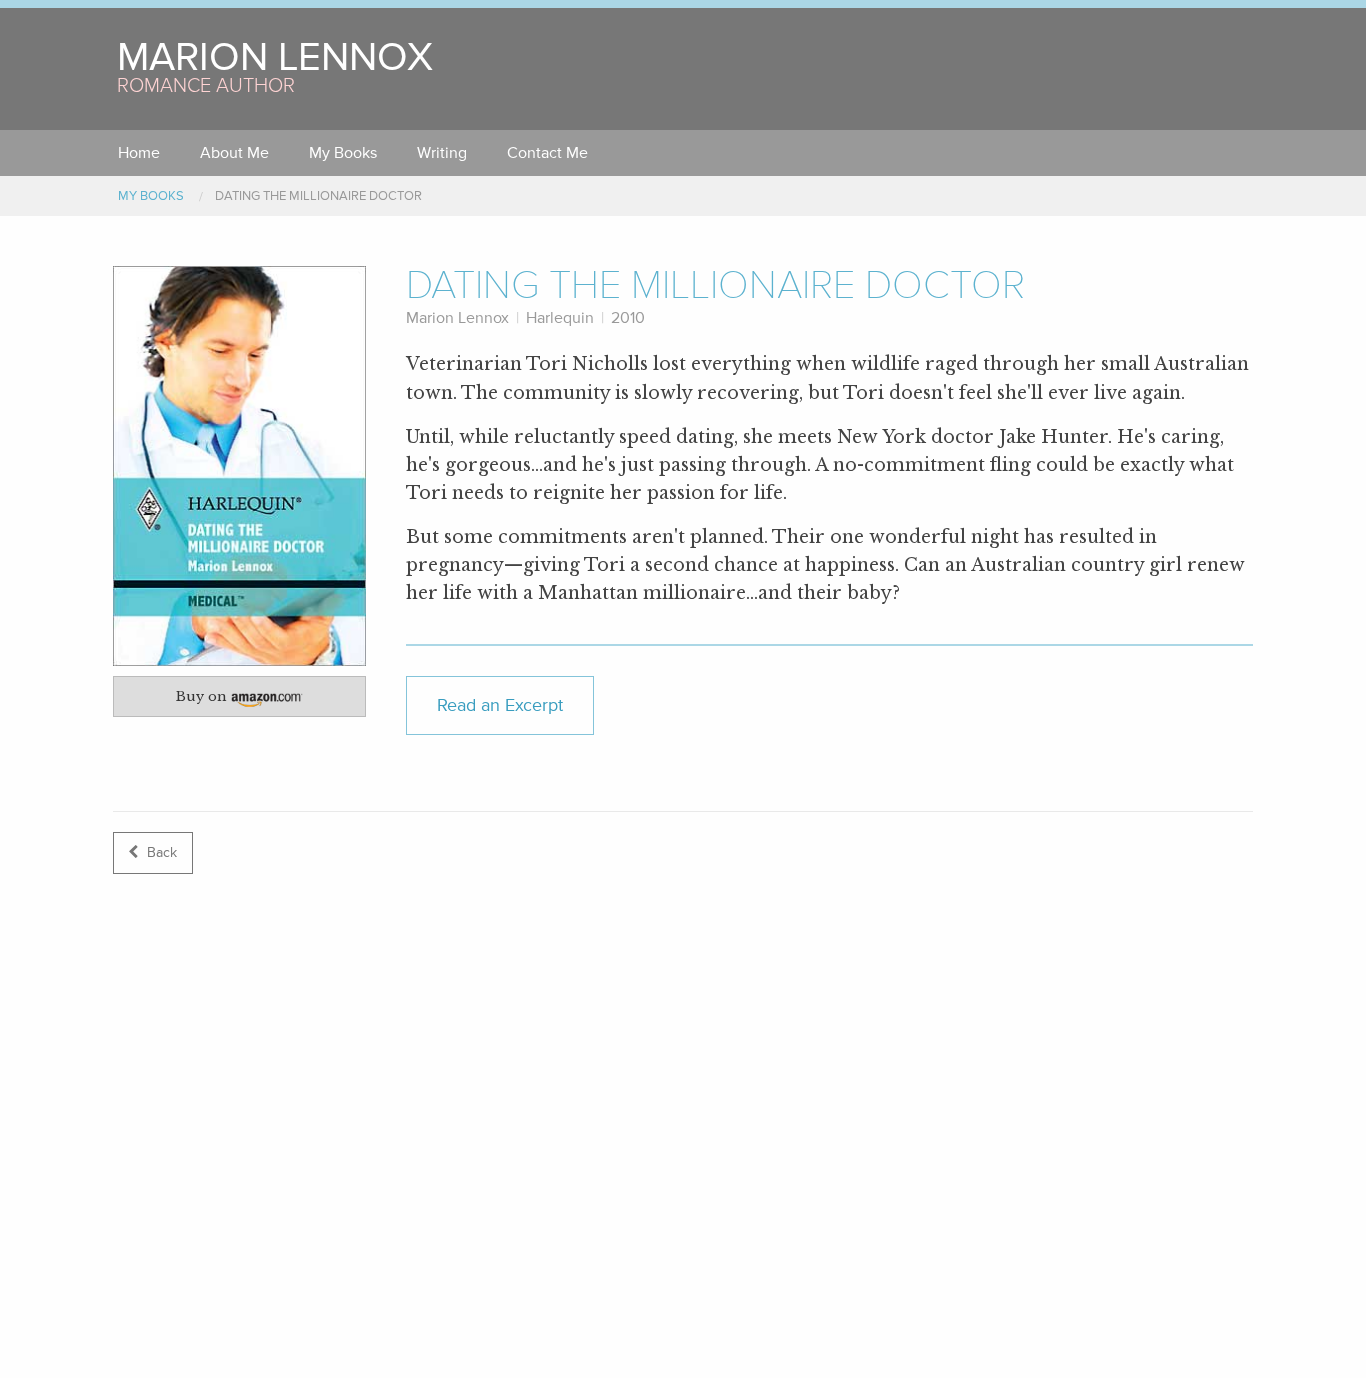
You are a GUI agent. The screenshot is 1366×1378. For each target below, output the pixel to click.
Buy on (248, 699)
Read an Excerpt (500, 705)
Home (139, 153)
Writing (442, 153)
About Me (234, 153)
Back (160, 852)
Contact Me (547, 153)
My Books (343, 153)
